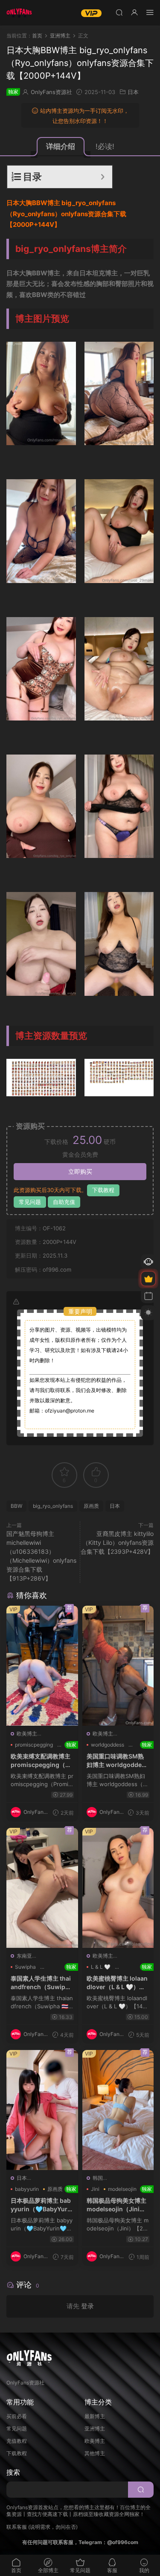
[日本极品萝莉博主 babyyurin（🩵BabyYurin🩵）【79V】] (42, 2110)
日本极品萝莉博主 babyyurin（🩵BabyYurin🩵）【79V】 (42, 2205)
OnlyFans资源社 (51, 92)
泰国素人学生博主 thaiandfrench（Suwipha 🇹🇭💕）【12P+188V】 (42, 1983)
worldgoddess (108, 1745)
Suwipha (25, 1967)
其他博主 (95, 2453)
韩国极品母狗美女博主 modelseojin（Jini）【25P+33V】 (118, 2205)
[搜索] (119, 12)
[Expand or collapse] (103, 177)
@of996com (123, 2542)
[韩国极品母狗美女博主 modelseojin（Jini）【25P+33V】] (118, 2110)
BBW (16, 1506)
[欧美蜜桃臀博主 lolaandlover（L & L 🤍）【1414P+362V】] (118, 1888)
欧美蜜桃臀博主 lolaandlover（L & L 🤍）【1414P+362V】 (118, 1983)
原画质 (91, 1506)
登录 (87, 2306)
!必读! (105, 146)
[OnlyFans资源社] (19, 13)
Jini (95, 2189)
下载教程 (103, 1190)
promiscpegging (34, 1745)
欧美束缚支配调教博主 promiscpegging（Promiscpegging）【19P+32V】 (42, 1761)
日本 (133, 92)
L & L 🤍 (101, 1967)
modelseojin (122, 2189)
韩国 (98, 2178)
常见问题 (30, 1202)
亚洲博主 (95, 2429)
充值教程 (17, 2441)
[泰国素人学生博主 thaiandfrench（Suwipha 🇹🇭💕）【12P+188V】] (42, 1888)
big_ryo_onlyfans (53, 1506)
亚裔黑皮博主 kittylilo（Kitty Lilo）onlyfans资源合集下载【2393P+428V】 (117, 1542)
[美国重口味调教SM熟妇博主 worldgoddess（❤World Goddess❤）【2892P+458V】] (118, 1666)
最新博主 (95, 2416)
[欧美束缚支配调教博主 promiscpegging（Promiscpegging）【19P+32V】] (42, 1666)
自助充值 (64, 1202)
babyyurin (27, 2189)
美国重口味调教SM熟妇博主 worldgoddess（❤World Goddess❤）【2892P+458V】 (118, 1761)
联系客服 (17, 2527)
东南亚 (24, 1956)
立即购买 (80, 1171)
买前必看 (17, 2416)
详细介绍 (61, 146)
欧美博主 (27, 1734)
